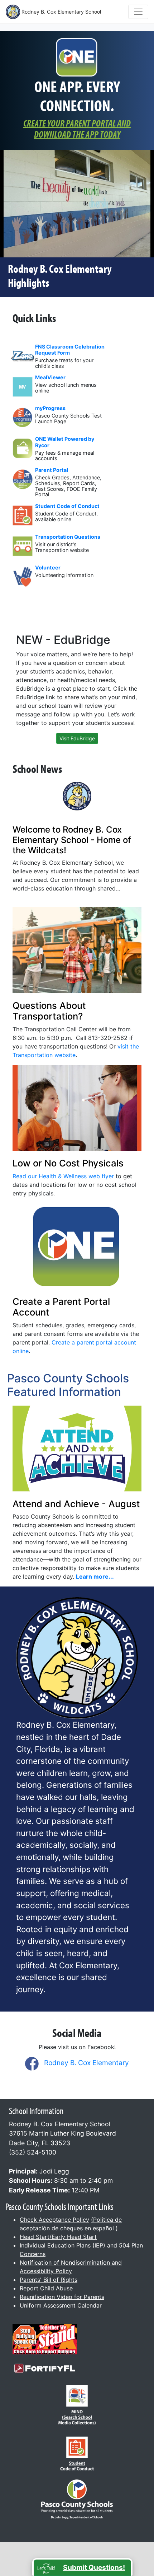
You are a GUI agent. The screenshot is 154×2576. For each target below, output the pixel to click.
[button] (82, 2567)
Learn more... (95, 1576)
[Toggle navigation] (138, 12)
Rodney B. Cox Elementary (86, 2063)
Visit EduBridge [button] (77, 738)
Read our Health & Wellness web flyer (63, 1176)
